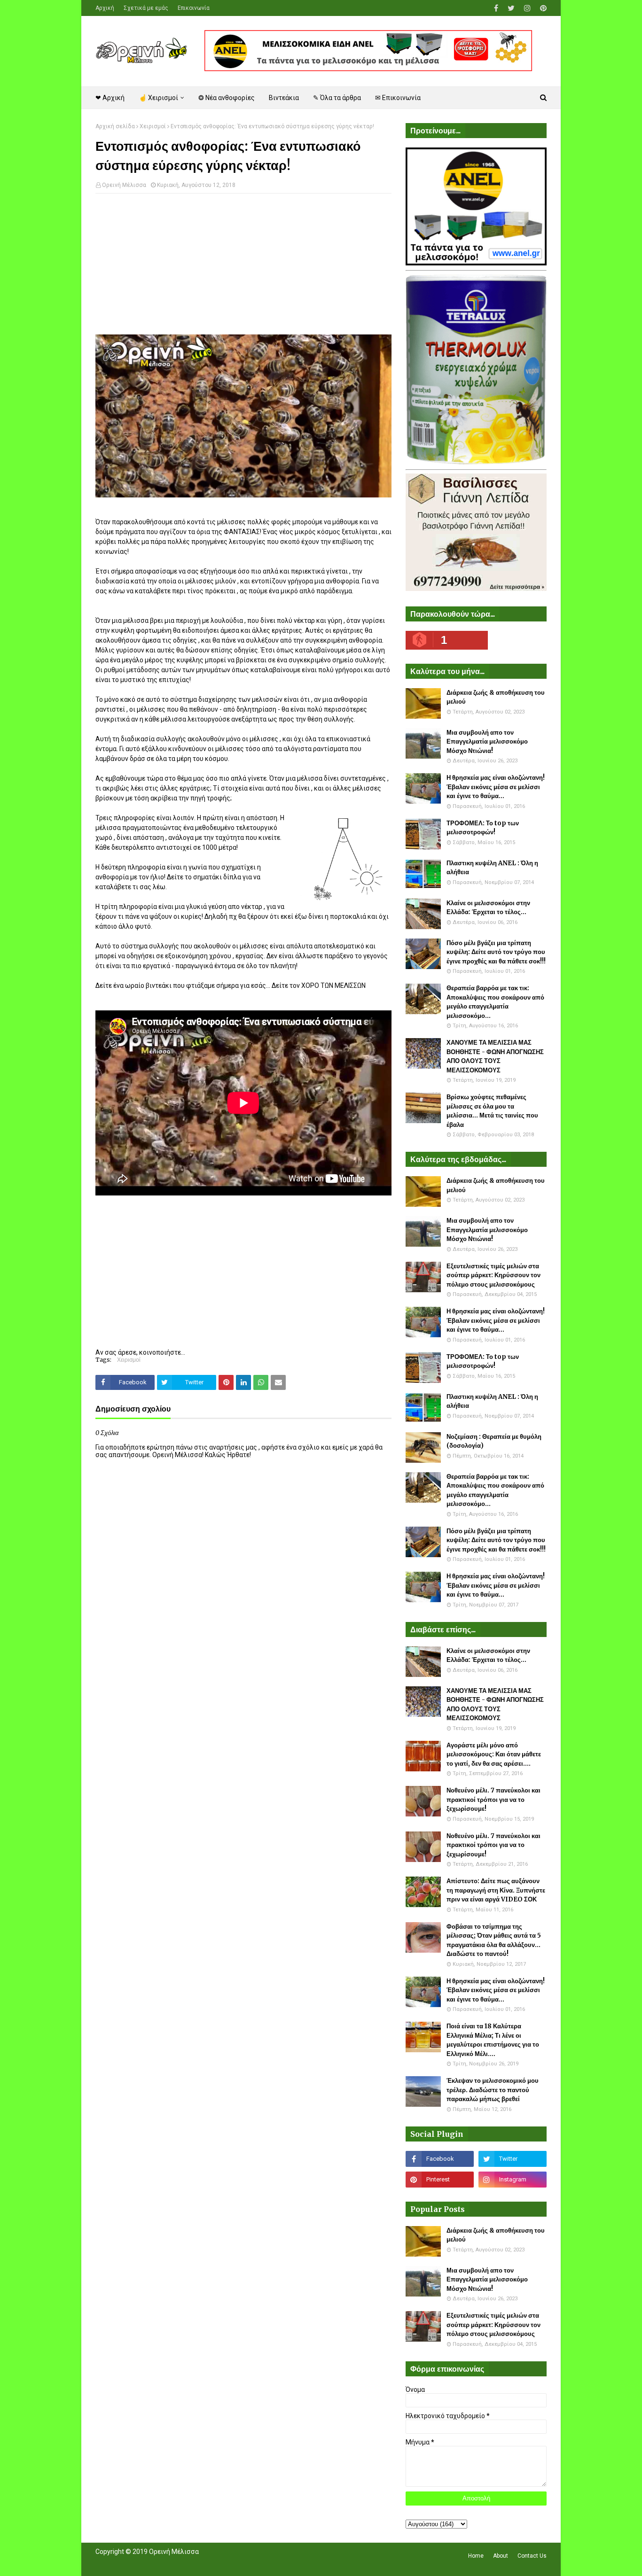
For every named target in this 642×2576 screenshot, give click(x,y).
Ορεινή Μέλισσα (124, 185)
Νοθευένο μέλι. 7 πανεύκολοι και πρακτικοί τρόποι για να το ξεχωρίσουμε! (493, 1800)
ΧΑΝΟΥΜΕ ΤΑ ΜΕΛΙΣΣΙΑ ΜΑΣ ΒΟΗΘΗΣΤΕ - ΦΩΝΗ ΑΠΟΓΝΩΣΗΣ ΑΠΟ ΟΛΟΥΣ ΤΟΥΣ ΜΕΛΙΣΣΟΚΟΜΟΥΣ (495, 1056)
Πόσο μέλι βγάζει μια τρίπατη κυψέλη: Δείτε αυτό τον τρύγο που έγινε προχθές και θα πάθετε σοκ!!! (496, 952)
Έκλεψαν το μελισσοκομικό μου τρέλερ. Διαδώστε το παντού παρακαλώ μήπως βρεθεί (493, 2090)
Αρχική (105, 8)
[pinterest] (542, 8)
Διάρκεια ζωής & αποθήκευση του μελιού (496, 697)
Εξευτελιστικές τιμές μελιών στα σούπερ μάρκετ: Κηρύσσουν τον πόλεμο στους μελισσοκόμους (493, 1275)
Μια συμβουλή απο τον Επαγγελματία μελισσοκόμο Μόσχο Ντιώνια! (487, 742)
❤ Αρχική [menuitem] (110, 98)
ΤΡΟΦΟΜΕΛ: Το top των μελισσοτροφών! (483, 828)
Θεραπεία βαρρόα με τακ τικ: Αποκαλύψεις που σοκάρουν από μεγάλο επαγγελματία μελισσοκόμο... (495, 1002)
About (501, 2556)
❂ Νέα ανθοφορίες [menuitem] (227, 98)
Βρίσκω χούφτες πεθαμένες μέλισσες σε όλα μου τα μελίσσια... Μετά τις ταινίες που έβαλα (492, 1111)
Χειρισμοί (153, 126)
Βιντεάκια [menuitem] (284, 98)
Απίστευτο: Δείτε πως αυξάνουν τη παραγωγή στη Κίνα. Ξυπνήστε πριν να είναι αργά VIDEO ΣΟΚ (496, 1890)
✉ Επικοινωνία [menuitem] (398, 98)
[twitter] (511, 8)
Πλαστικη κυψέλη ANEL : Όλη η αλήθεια (492, 868)
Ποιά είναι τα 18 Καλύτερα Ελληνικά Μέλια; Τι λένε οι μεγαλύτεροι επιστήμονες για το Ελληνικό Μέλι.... (493, 2040)
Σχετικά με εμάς (146, 8)
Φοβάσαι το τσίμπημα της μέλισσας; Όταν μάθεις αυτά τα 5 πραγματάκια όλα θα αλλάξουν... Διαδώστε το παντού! (494, 1940)
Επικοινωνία (194, 8)
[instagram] (527, 8)
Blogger (228, 2563)
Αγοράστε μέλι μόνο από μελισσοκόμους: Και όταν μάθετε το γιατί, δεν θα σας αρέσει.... (494, 1754)
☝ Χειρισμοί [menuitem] (158, 98)
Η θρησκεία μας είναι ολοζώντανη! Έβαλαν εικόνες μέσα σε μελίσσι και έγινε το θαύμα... (496, 787)
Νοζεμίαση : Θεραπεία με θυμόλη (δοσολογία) (494, 1441)
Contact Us (532, 2556)
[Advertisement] (243, 269)
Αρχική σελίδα (115, 126)
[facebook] (496, 8)
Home (476, 2556)
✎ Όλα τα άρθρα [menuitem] (337, 98)
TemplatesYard (164, 2563)
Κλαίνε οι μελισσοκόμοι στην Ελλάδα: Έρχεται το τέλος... (488, 908)
